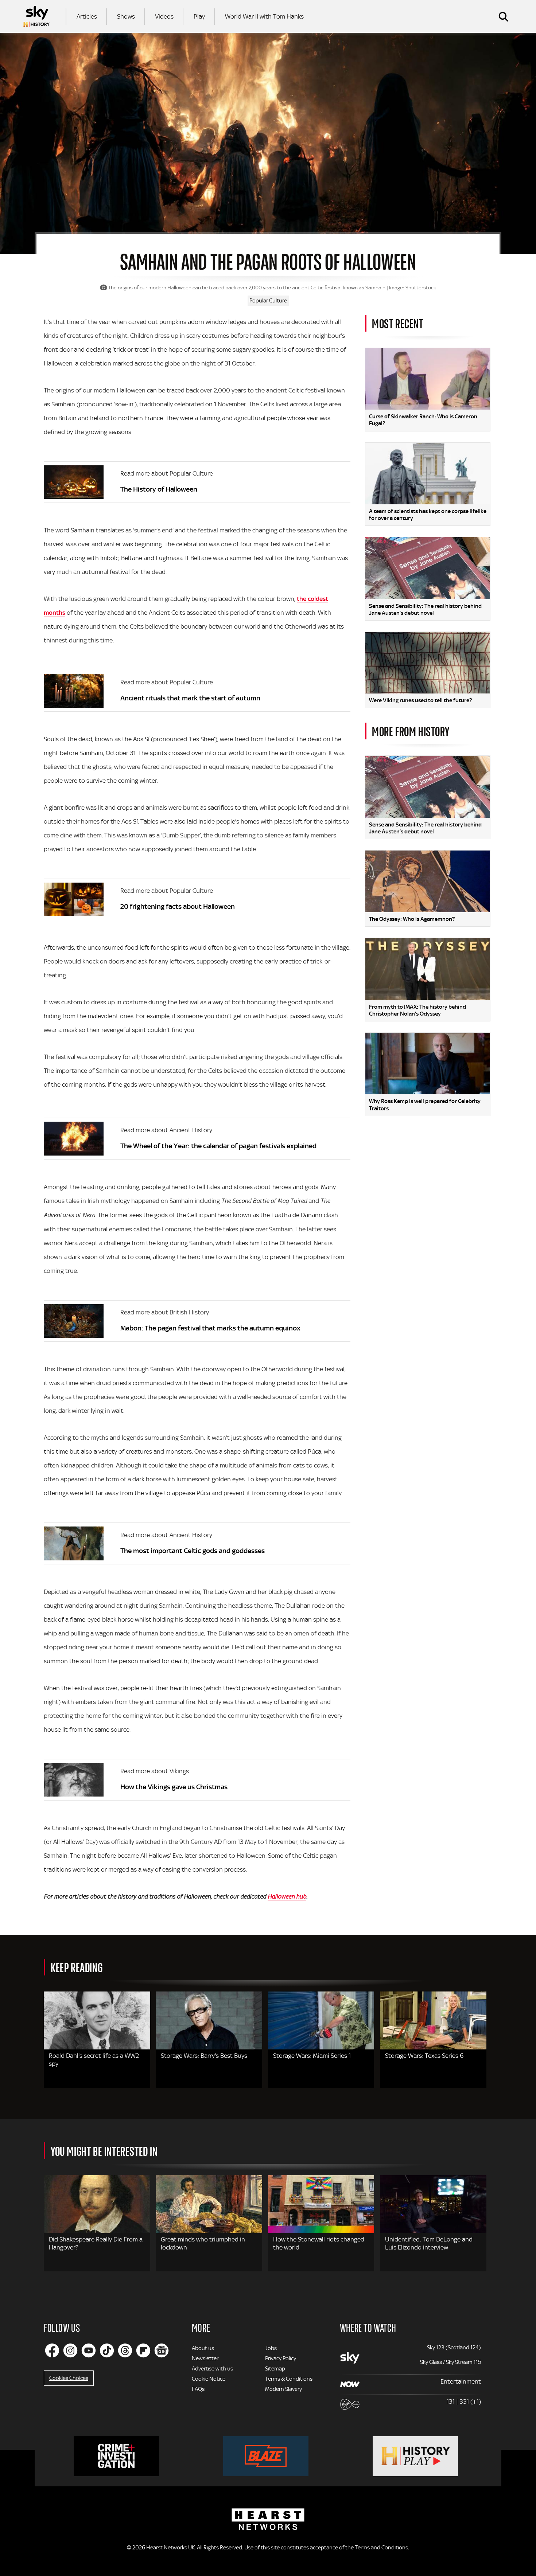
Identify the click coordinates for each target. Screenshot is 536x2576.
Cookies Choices (69, 2378)
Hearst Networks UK (170, 2548)
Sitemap (275, 2369)
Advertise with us (212, 2369)
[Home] (36, 16)
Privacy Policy (281, 2358)
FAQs (198, 2389)
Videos (164, 16)
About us (203, 2348)
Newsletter (205, 2358)
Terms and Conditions (381, 2548)
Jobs (271, 2348)
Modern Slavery (283, 2389)
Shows (126, 16)
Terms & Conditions (289, 2379)
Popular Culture (268, 301)
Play (199, 16)
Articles (87, 16)
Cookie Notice (209, 2379)
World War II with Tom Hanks (264, 16)
